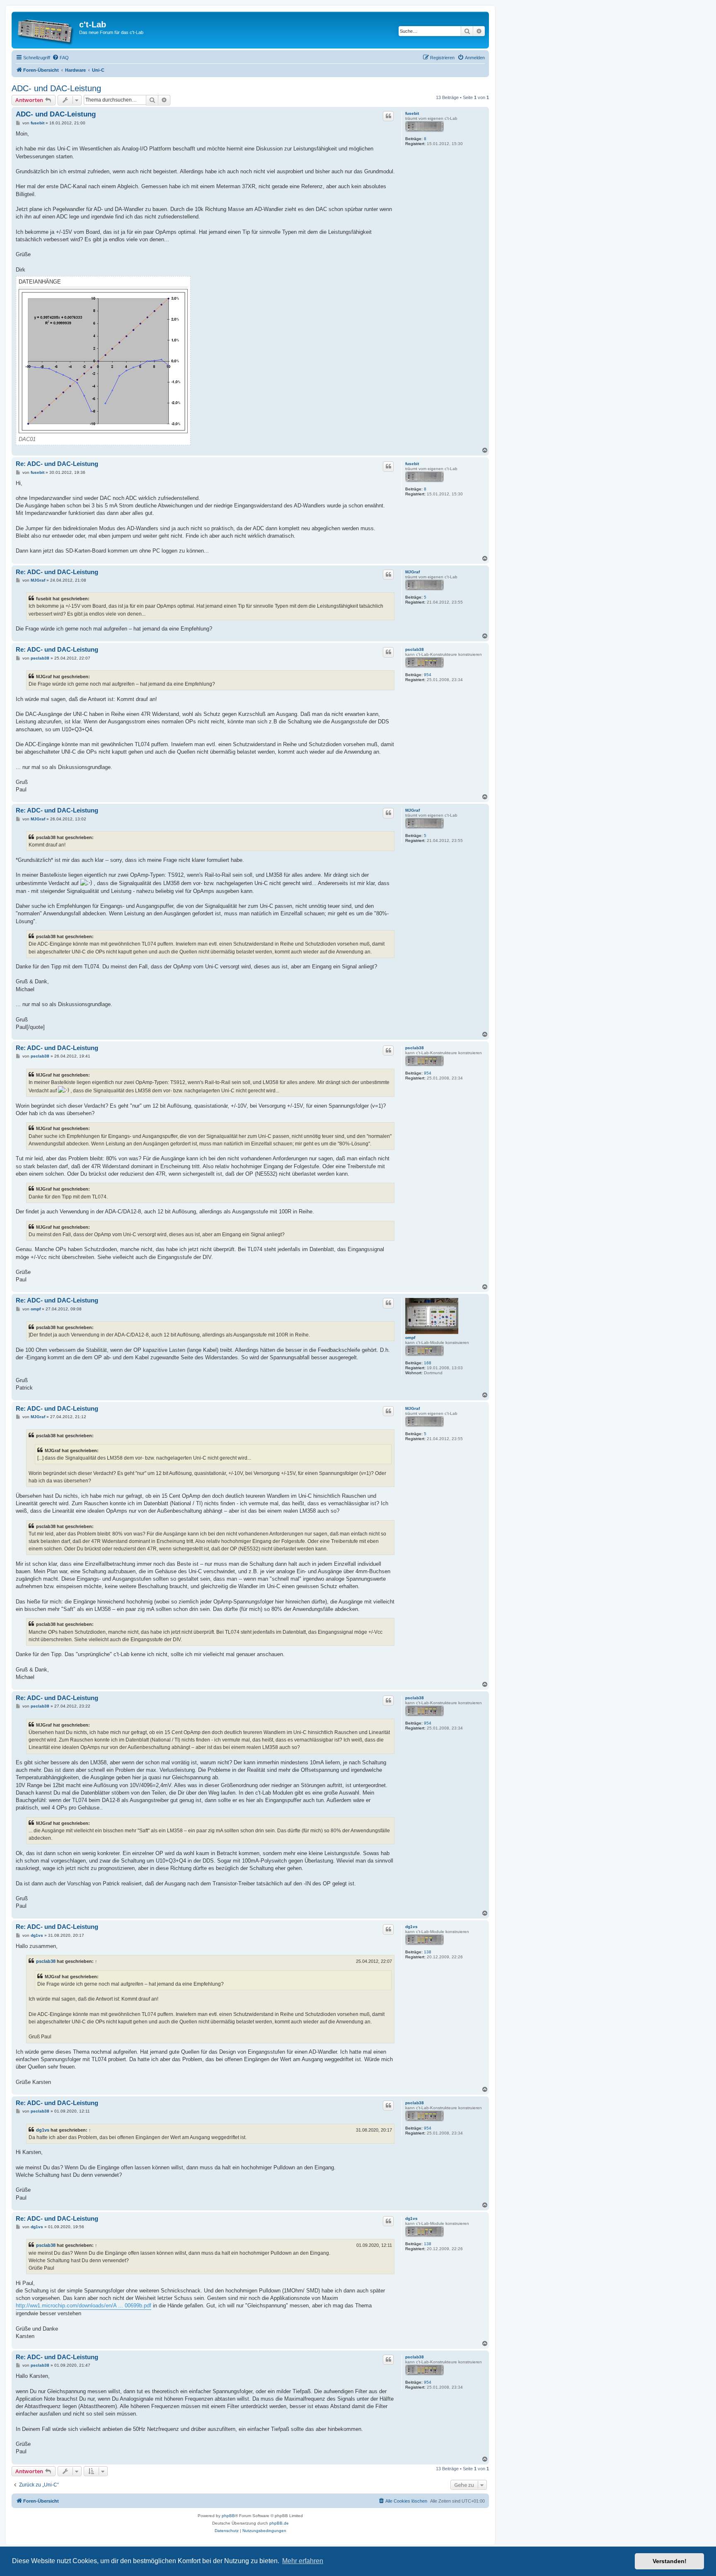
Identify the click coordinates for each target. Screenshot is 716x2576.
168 (428, 1363)
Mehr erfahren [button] (303, 2561)
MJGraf (412, 572)
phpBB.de (279, 2523)
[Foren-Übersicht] (46, 30)
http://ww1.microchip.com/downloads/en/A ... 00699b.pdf (83, 2306)
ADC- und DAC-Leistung (56, 88)
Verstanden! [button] (670, 2561)
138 (428, 1952)
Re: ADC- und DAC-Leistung (57, 464)
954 (428, 675)
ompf (410, 1338)
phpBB (228, 2516)
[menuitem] (60, 58)
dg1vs (411, 1927)
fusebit (412, 113)
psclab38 (415, 649)
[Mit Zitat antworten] (388, 116)
